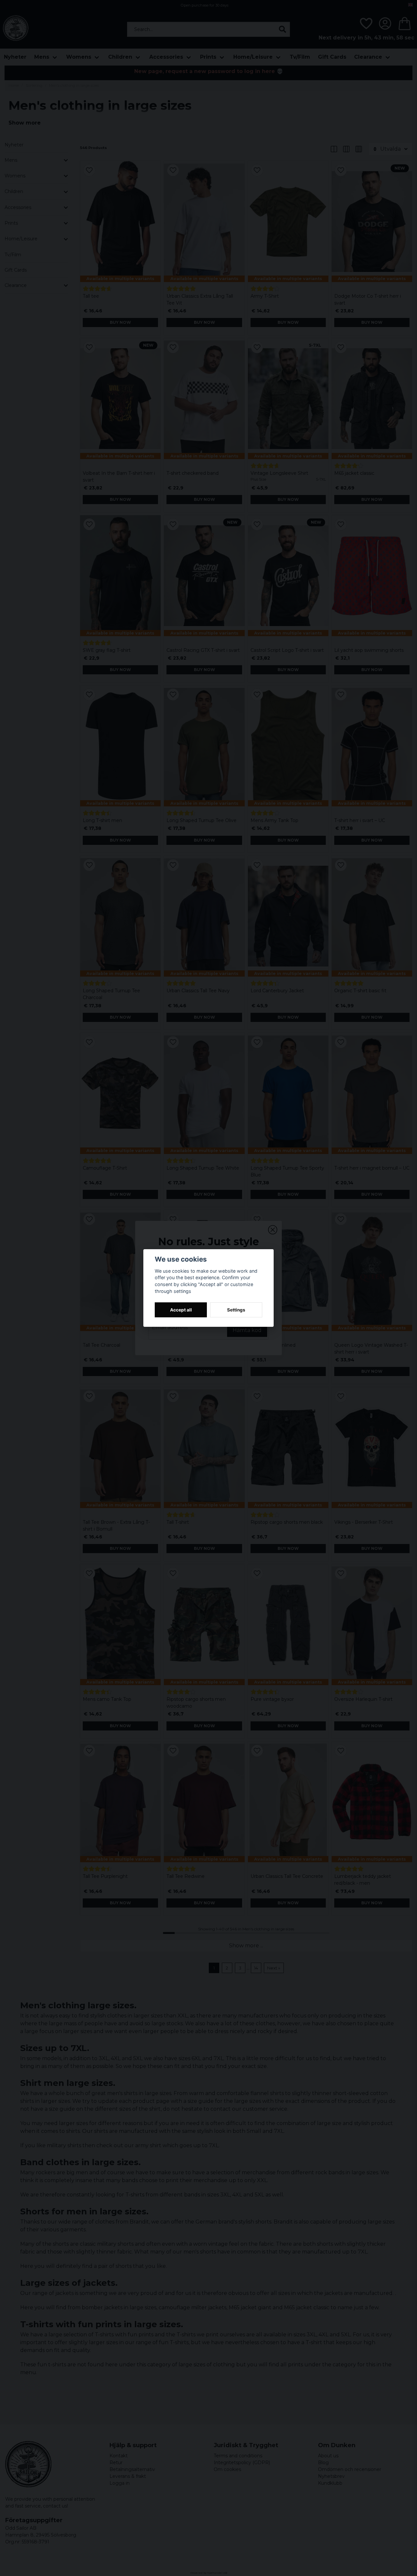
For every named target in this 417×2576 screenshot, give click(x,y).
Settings (236, 1310)
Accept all (181, 1310)
